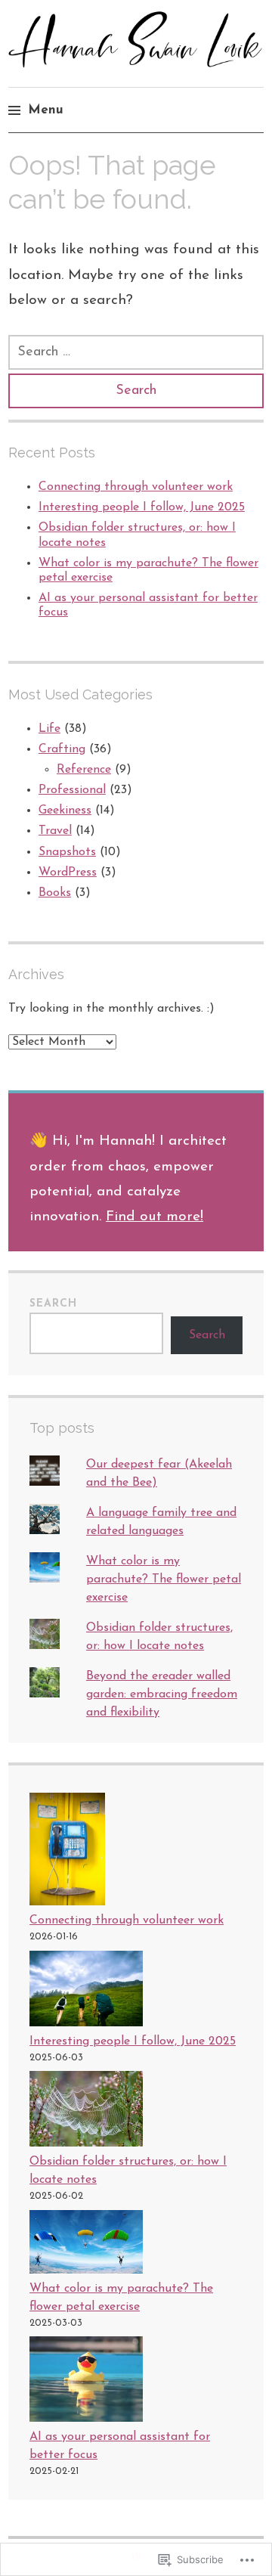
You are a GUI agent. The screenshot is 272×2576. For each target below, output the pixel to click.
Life (49, 729)
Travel (55, 831)
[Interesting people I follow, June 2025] (86, 1992)
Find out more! (155, 1217)
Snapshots (67, 852)
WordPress (68, 873)
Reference (84, 770)
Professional (72, 790)
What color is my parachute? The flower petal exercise (164, 1579)
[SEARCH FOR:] (136, 352)
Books (55, 893)
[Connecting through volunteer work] (67, 1852)
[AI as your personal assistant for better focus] (86, 2382)
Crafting (62, 749)
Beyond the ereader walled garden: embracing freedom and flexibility (162, 1694)
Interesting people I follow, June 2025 (142, 507)
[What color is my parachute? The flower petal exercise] (86, 2245)
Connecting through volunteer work (136, 487)
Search (53, 1304)
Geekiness (65, 811)
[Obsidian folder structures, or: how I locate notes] (86, 2112)
